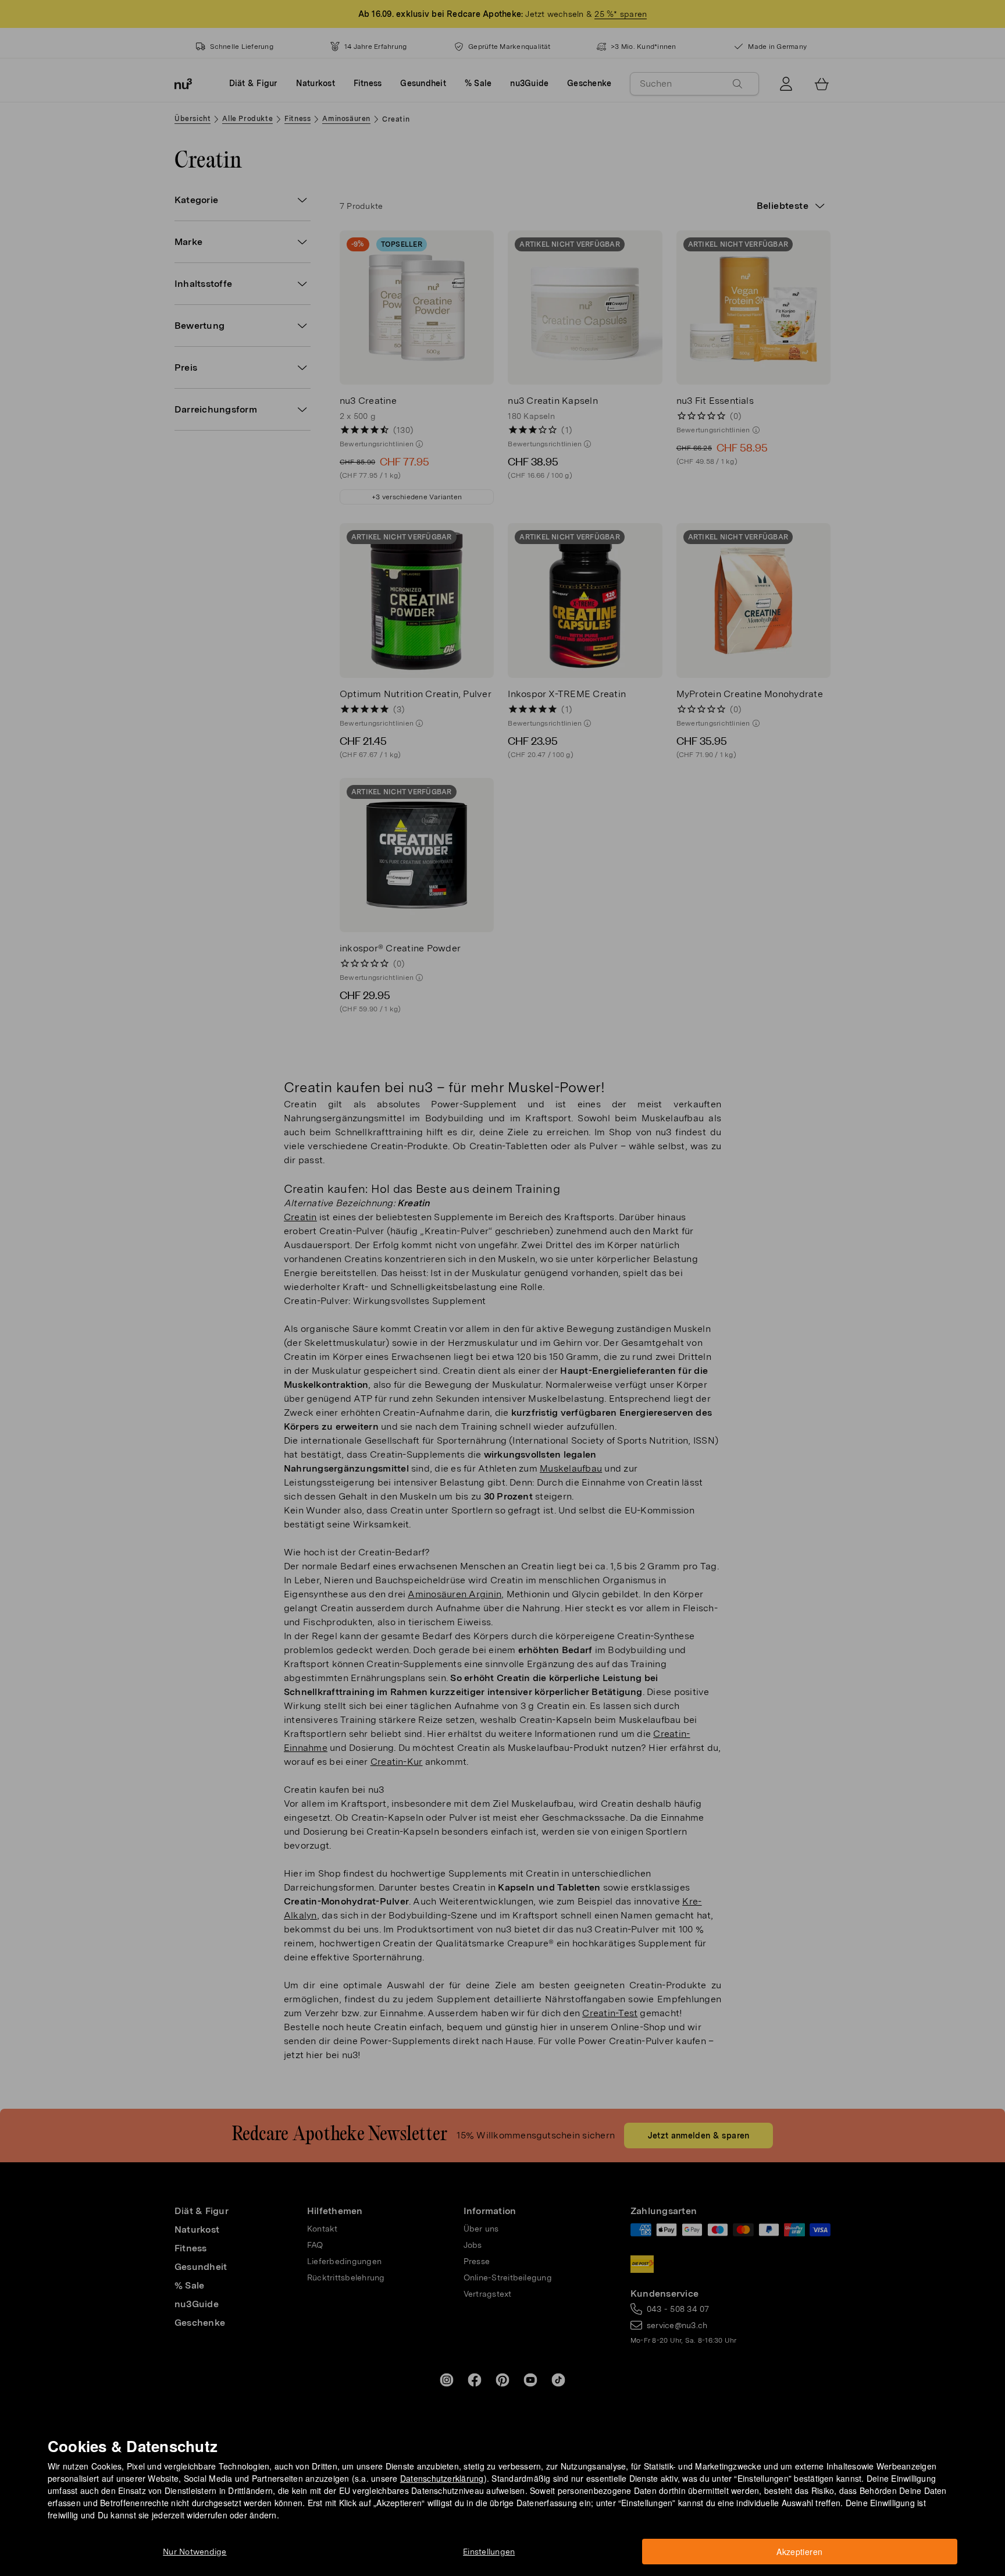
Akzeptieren (799, 2552)
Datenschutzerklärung (442, 2478)
